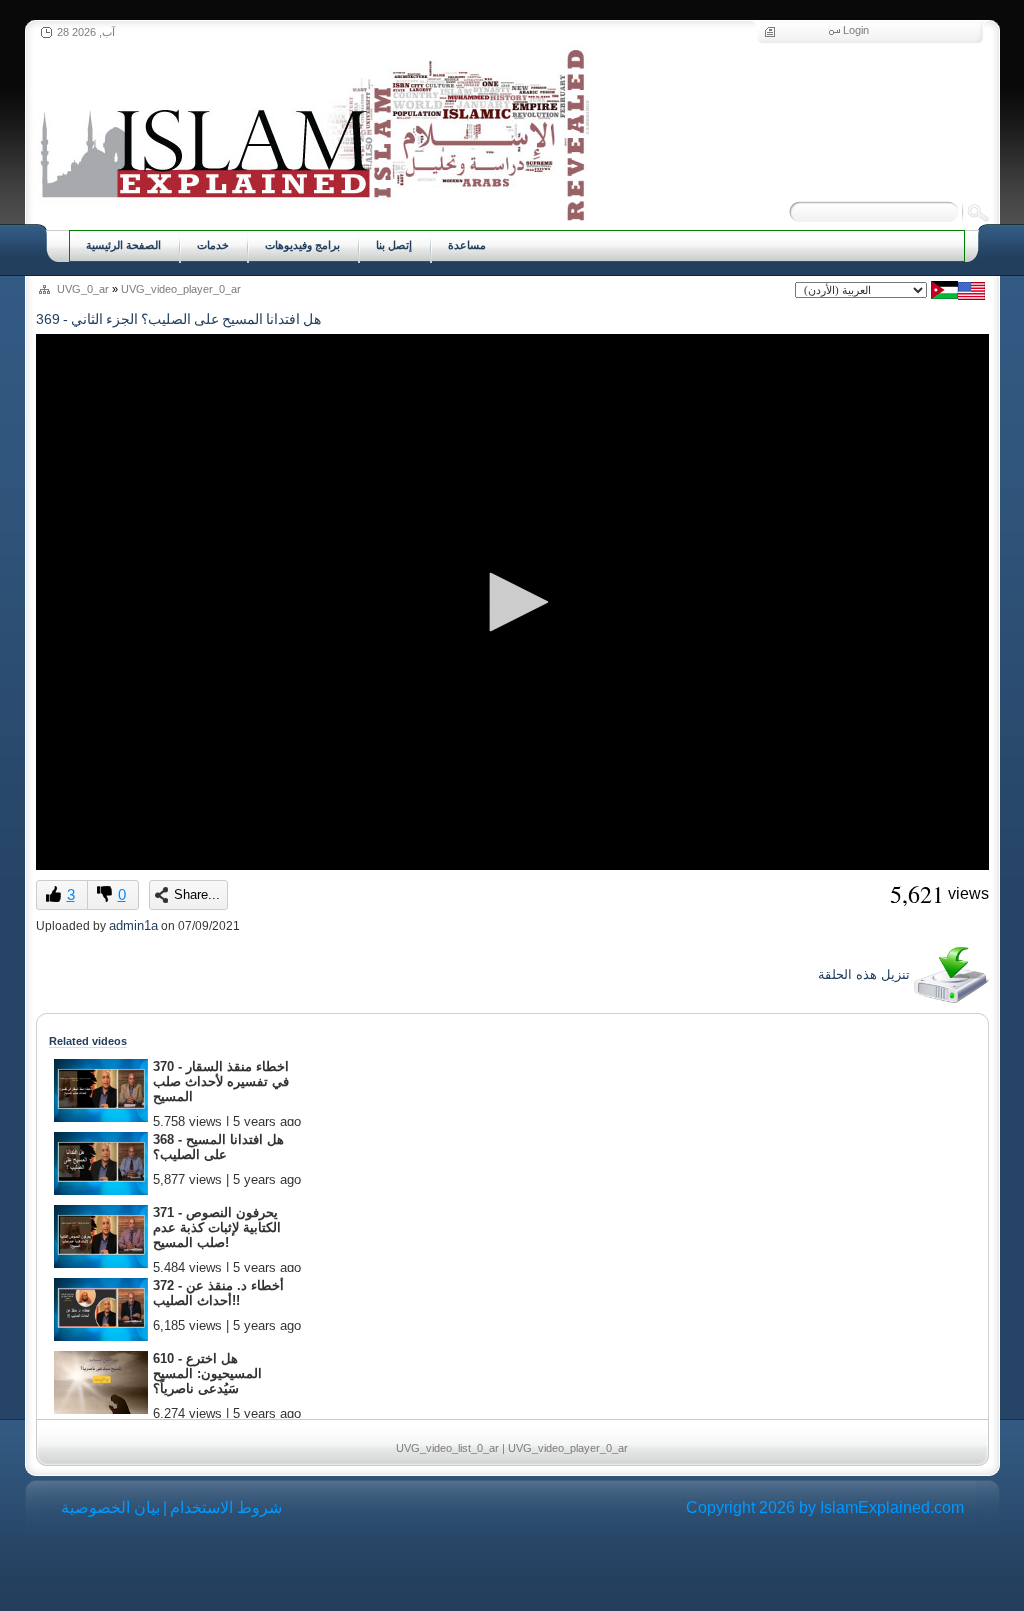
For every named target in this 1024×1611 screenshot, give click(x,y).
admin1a (133, 925)
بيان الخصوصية (110, 1507)
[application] (512, 602)
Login (856, 30)
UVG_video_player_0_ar (181, 289)
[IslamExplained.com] (312, 132)
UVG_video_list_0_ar (447, 1448)
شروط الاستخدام (226, 1507)
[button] (512, 602)
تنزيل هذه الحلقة (866, 974)
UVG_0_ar (83, 289)
